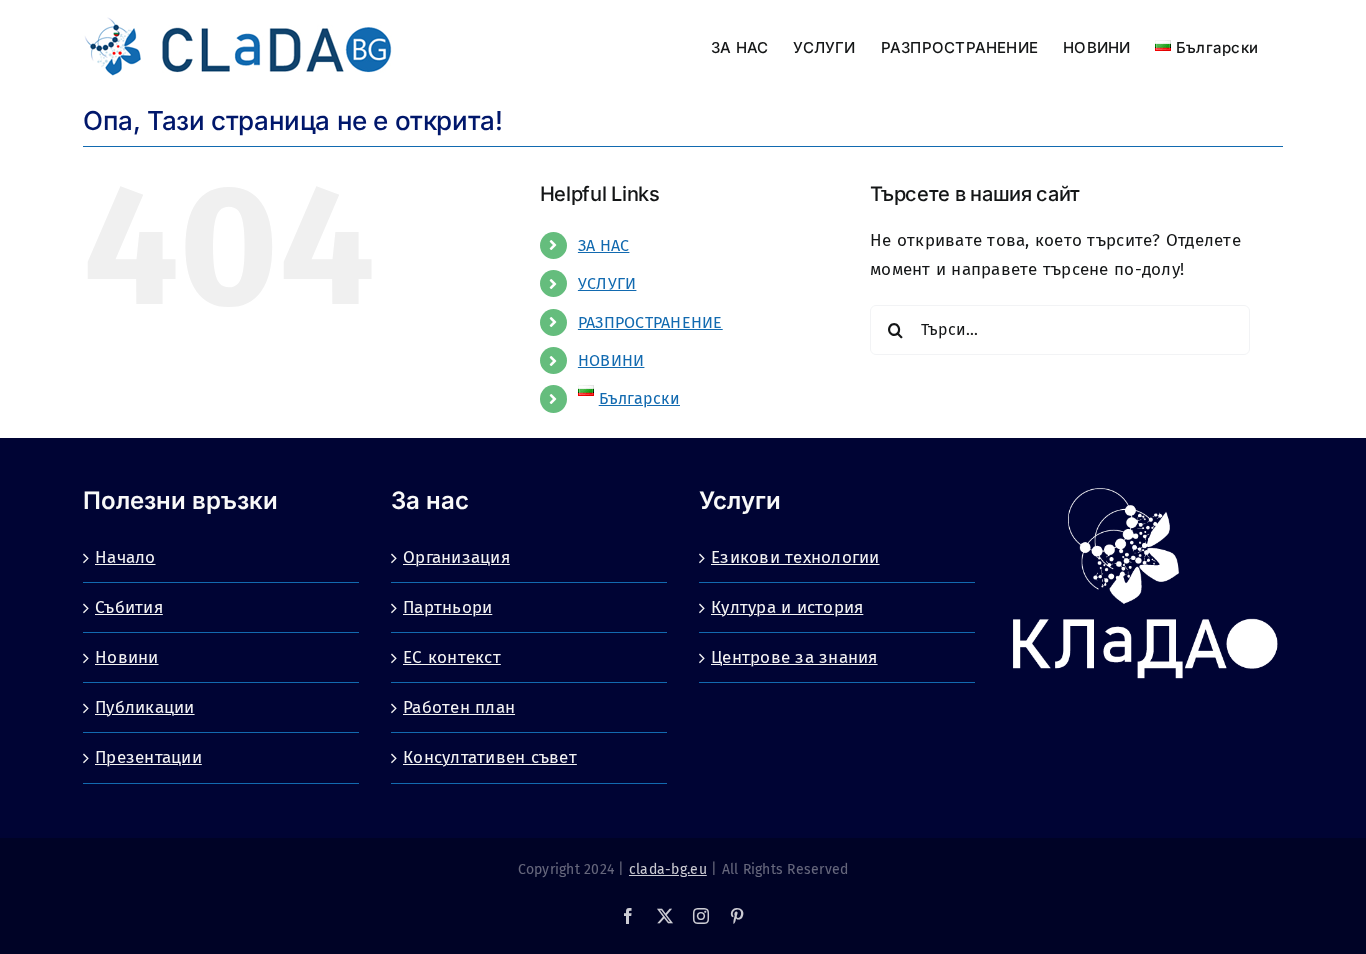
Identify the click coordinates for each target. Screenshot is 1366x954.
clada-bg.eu (668, 869)
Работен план (459, 707)
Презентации (148, 757)
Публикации (145, 707)
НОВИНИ (611, 360)
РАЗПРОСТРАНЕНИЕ (650, 322)
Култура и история (787, 607)
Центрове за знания (794, 657)
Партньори (447, 607)
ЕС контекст (452, 657)
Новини (127, 657)
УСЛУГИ (607, 283)
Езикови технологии (795, 557)
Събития (129, 607)
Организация (456, 557)
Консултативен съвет (490, 757)
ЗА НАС (604, 245)
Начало (125, 557)
